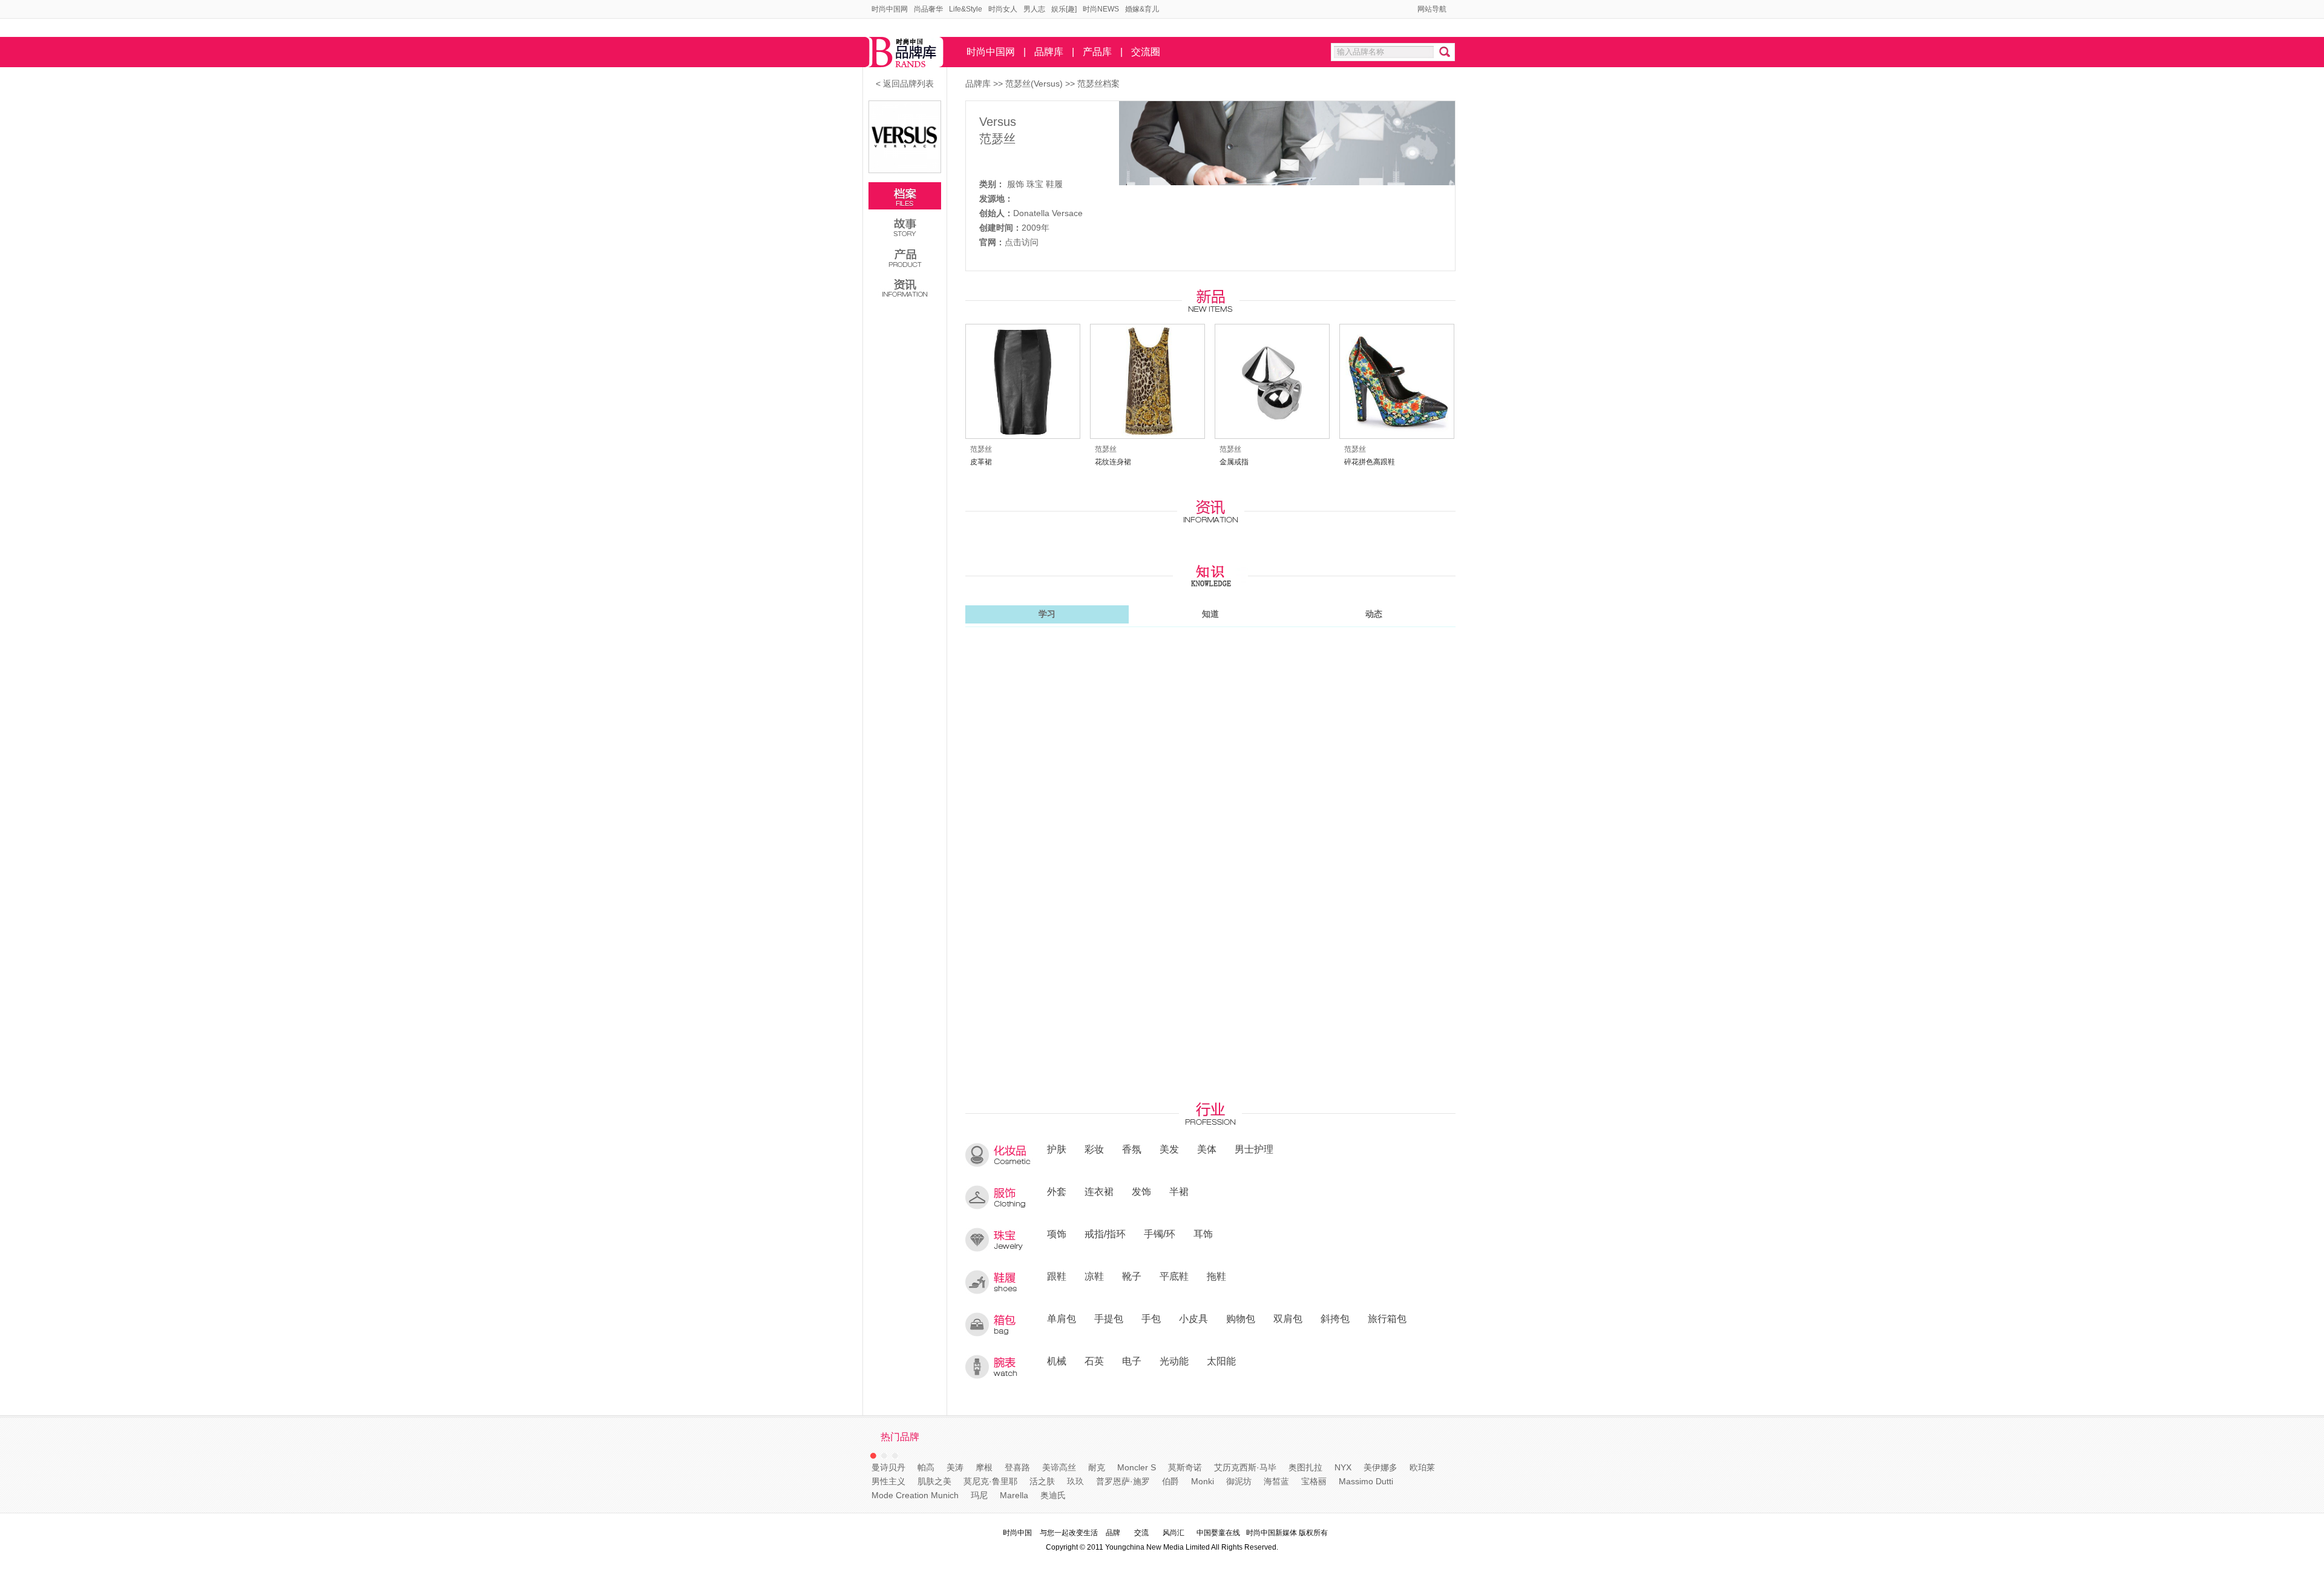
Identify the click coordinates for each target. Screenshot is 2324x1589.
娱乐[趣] (1064, 9)
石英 (1094, 1361)
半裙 (1179, 1191)
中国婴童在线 (1218, 1533)
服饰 (1016, 184)
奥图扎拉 (1305, 1467)
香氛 (1132, 1149)
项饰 (1057, 1234)
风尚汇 (1173, 1533)
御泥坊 (1239, 1481)
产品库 (1097, 52)
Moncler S (1137, 1467)
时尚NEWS (1101, 9)
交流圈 (1146, 52)
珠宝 (1035, 184)
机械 (1057, 1361)
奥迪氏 (1053, 1495)
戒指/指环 (1105, 1234)
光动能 (1174, 1361)
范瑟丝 (997, 139)
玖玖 (1075, 1481)
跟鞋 (1057, 1276)
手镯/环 (1160, 1234)
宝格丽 (1314, 1481)
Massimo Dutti (1366, 1481)
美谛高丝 (1059, 1467)
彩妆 (1094, 1149)
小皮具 (1193, 1318)
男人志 (1034, 9)
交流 (1141, 1533)
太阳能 (1221, 1361)
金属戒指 (1234, 462)
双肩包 (1288, 1318)
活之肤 (1042, 1481)
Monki (1203, 1481)
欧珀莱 (1422, 1467)
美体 (1207, 1149)
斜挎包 (1335, 1318)
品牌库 (1049, 52)
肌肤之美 (934, 1481)
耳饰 (1203, 1234)
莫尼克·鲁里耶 (990, 1481)
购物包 (1241, 1318)
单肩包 (1062, 1318)
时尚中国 (1017, 1533)
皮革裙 (981, 462)
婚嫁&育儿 (1142, 9)
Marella (1014, 1495)
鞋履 (1054, 184)
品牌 (1113, 1533)
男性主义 (888, 1481)
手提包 (1109, 1318)
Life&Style (966, 9)
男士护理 (1254, 1149)
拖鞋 (1216, 1276)
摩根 (984, 1467)
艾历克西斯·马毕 (1245, 1467)
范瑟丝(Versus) (1035, 84)
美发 (1169, 1149)
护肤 (1057, 1149)
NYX (1343, 1467)
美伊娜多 (1380, 1467)
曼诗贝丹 (888, 1467)
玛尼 (979, 1495)
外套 (1057, 1191)
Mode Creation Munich (915, 1495)
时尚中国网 (890, 9)
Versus (998, 122)
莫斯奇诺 (1185, 1467)
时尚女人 (1003, 9)
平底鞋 (1174, 1276)
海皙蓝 (1276, 1481)
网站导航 (1432, 9)
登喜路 (1017, 1467)
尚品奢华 (928, 9)
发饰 (1141, 1191)
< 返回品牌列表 (905, 84)
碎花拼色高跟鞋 (1370, 462)
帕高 (926, 1467)
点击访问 (1022, 242)
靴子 (1132, 1276)
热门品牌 (900, 1437)
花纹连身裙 (1113, 462)
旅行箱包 (1387, 1318)
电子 (1132, 1361)
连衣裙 (1099, 1191)
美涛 (955, 1467)
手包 (1151, 1318)
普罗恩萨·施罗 (1123, 1481)
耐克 (1097, 1467)
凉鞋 (1094, 1276)
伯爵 (1170, 1481)
